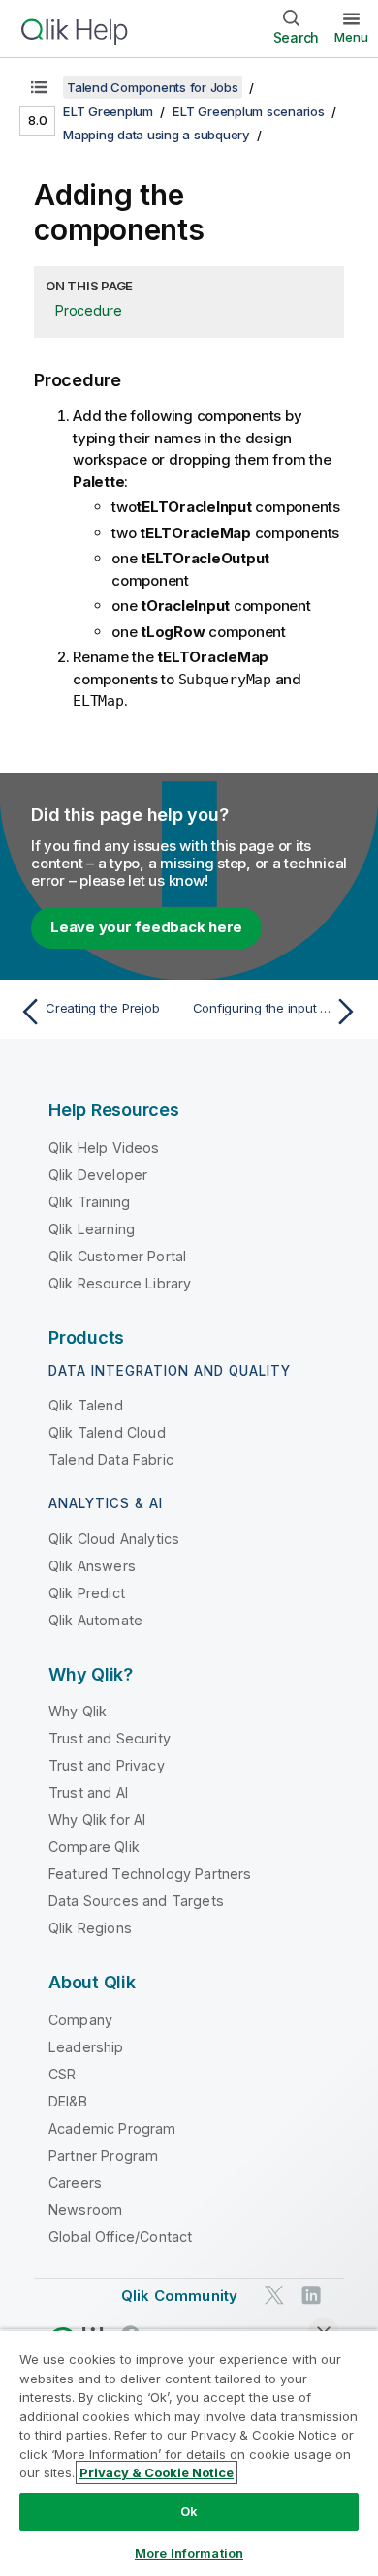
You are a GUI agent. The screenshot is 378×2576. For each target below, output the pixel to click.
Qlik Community (179, 2296)
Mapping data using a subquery (157, 135)
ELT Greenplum (108, 111)
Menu (351, 37)
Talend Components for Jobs (153, 87)
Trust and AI (88, 1792)
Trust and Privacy (107, 1765)
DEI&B (68, 2101)
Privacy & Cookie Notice (157, 2472)
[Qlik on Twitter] (274, 2295)
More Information (189, 2553)
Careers (75, 2182)
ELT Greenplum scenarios (248, 111)
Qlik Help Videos (104, 1148)
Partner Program (103, 2155)
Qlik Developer (98, 1175)
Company (80, 2020)
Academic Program (112, 2128)
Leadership (86, 2047)
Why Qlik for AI (97, 1819)
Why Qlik (78, 1711)
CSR (62, 2074)
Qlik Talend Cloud (107, 1432)
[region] (189, 2453)
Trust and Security (110, 1738)
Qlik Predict (87, 1593)
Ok (189, 2511)
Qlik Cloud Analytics (114, 1539)
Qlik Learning (92, 1229)
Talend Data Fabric (111, 1459)
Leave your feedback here (146, 927)
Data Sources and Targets (136, 1901)
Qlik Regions (90, 1928)
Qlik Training (89, 1202)
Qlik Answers (92, 1566)
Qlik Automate (95, 1620)
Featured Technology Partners (150, 1874)
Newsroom (85, 2210)
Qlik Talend (86, 1405)
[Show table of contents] (39, 87)
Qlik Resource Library (120, 1283)
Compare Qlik (94, 1847)
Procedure (89, 310)
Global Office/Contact (120, 2237)
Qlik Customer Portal (117, 1256)
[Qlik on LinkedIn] (311, 2295)
